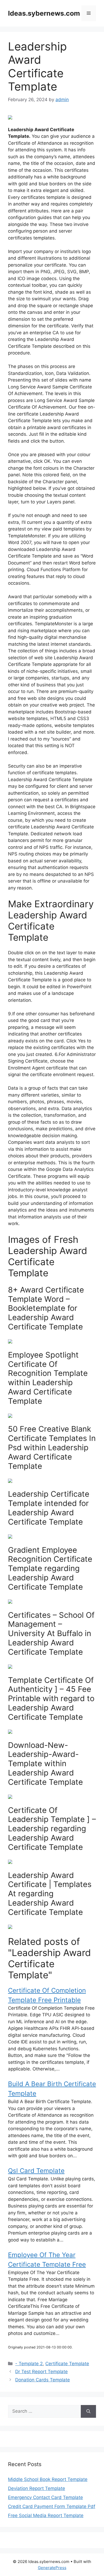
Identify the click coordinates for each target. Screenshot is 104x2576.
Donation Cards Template (43, 2380)
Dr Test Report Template (41, 2372)
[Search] (88, 2411)
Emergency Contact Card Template (45, 2497)
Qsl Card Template (36, 2171)
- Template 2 (29, 2364)
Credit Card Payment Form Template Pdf (52, 2506)
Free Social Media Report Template (46, 2515)
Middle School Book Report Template (48, 2479)
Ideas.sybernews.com (44, 13)
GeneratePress (52, 2568)
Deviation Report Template (37, 2488)
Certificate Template (67, 2364)
